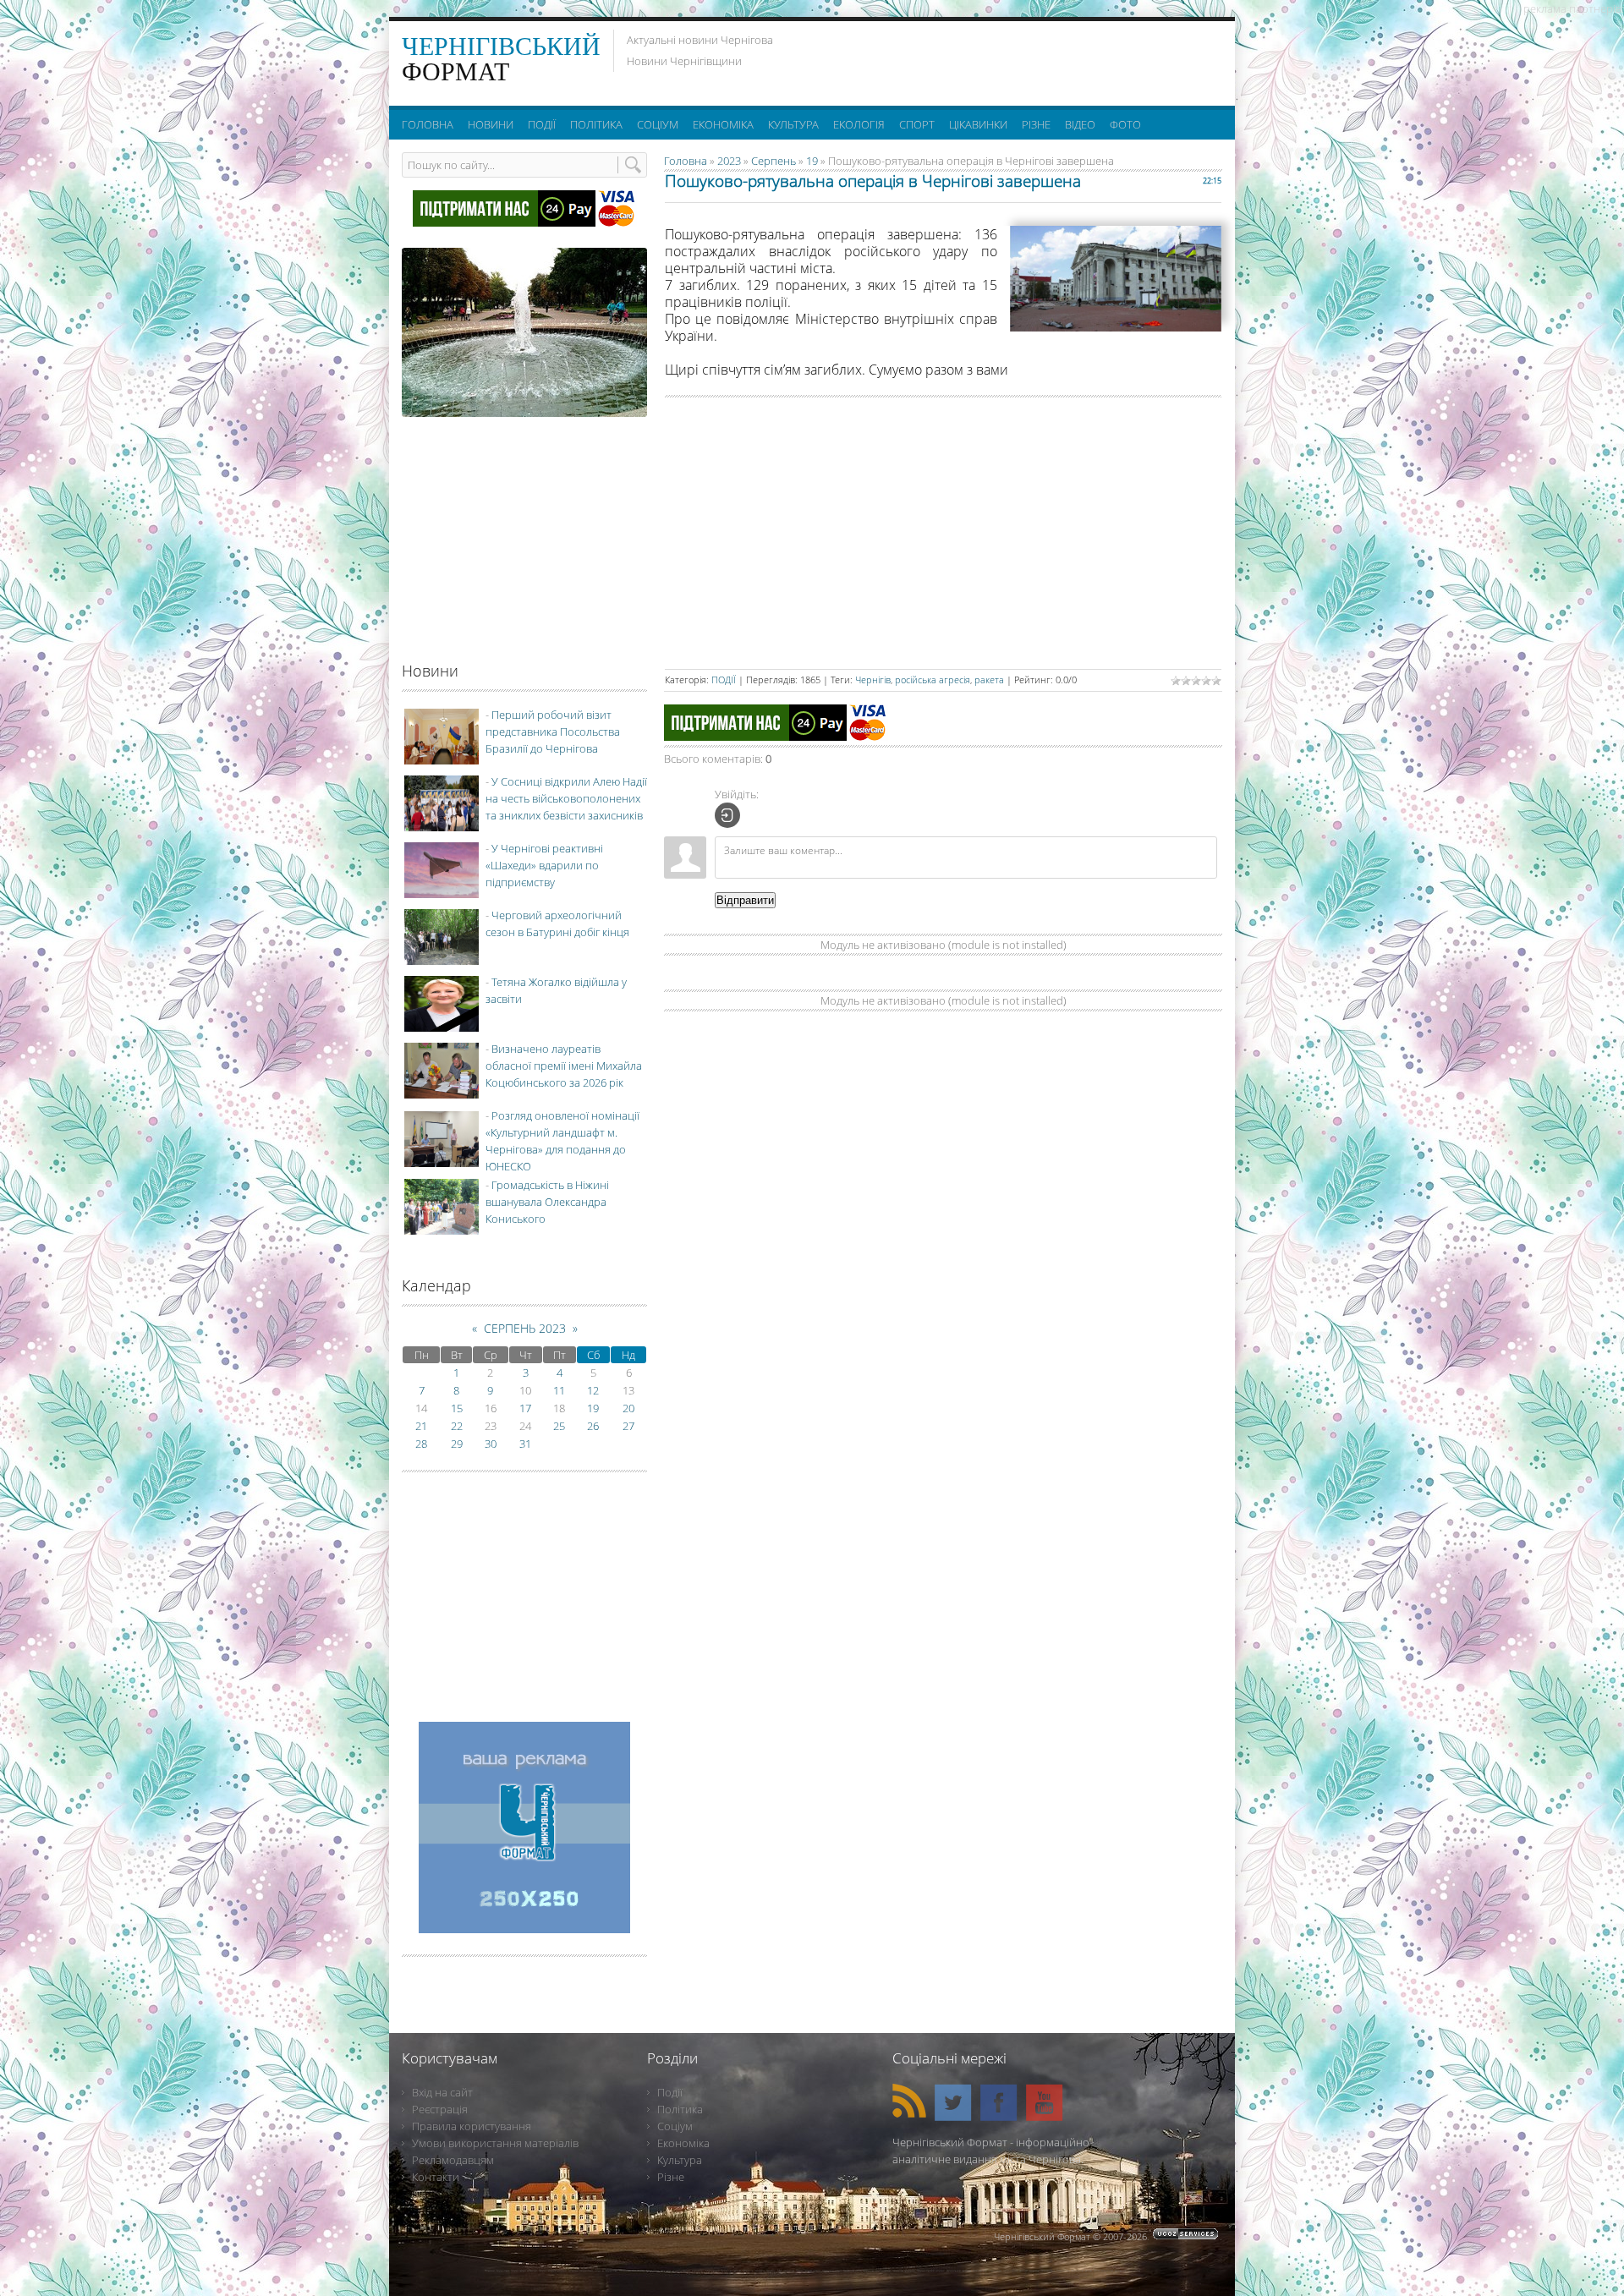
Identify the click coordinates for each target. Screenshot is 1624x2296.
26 (593, 1426)
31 (525, 1444)
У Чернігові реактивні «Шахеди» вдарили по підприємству (544, 865)
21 (421, 1426)
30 (491, 1444)
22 (457, 1426)
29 (457, 1444)
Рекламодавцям (453, 2160)
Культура (680, 2160)
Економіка (683, 2143)
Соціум (675, 2126)
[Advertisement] (1014, 59)
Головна (686, 161)
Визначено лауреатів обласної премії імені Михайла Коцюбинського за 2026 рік (564, 1066)
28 (421, 1444)
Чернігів (873, 679)
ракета (989, 679)
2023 (729, 161)
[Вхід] (727, 815)
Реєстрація (440, 2109)
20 (628, 1408)
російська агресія (933, 679)
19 (812, 161)
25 (559, 1426)
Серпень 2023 (525, 1328)
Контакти (436, 2177)
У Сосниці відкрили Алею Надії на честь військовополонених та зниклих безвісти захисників (566, 798)
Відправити (745, 900)
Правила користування (472, 2126)
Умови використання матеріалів (495, 2143)
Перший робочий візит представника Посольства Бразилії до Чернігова (553, 732)
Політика (680, 2109)
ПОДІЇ (724, 679)
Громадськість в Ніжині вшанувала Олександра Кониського (547, 1202)
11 (559, 1390)
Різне (671, 2177)
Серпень (774, 161)
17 (525, 1408)
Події (670, 2092)
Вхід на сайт (442, 2092)
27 (628, 1426)
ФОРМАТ (501, 59)
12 (593, 1390)
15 (457, 1408)
